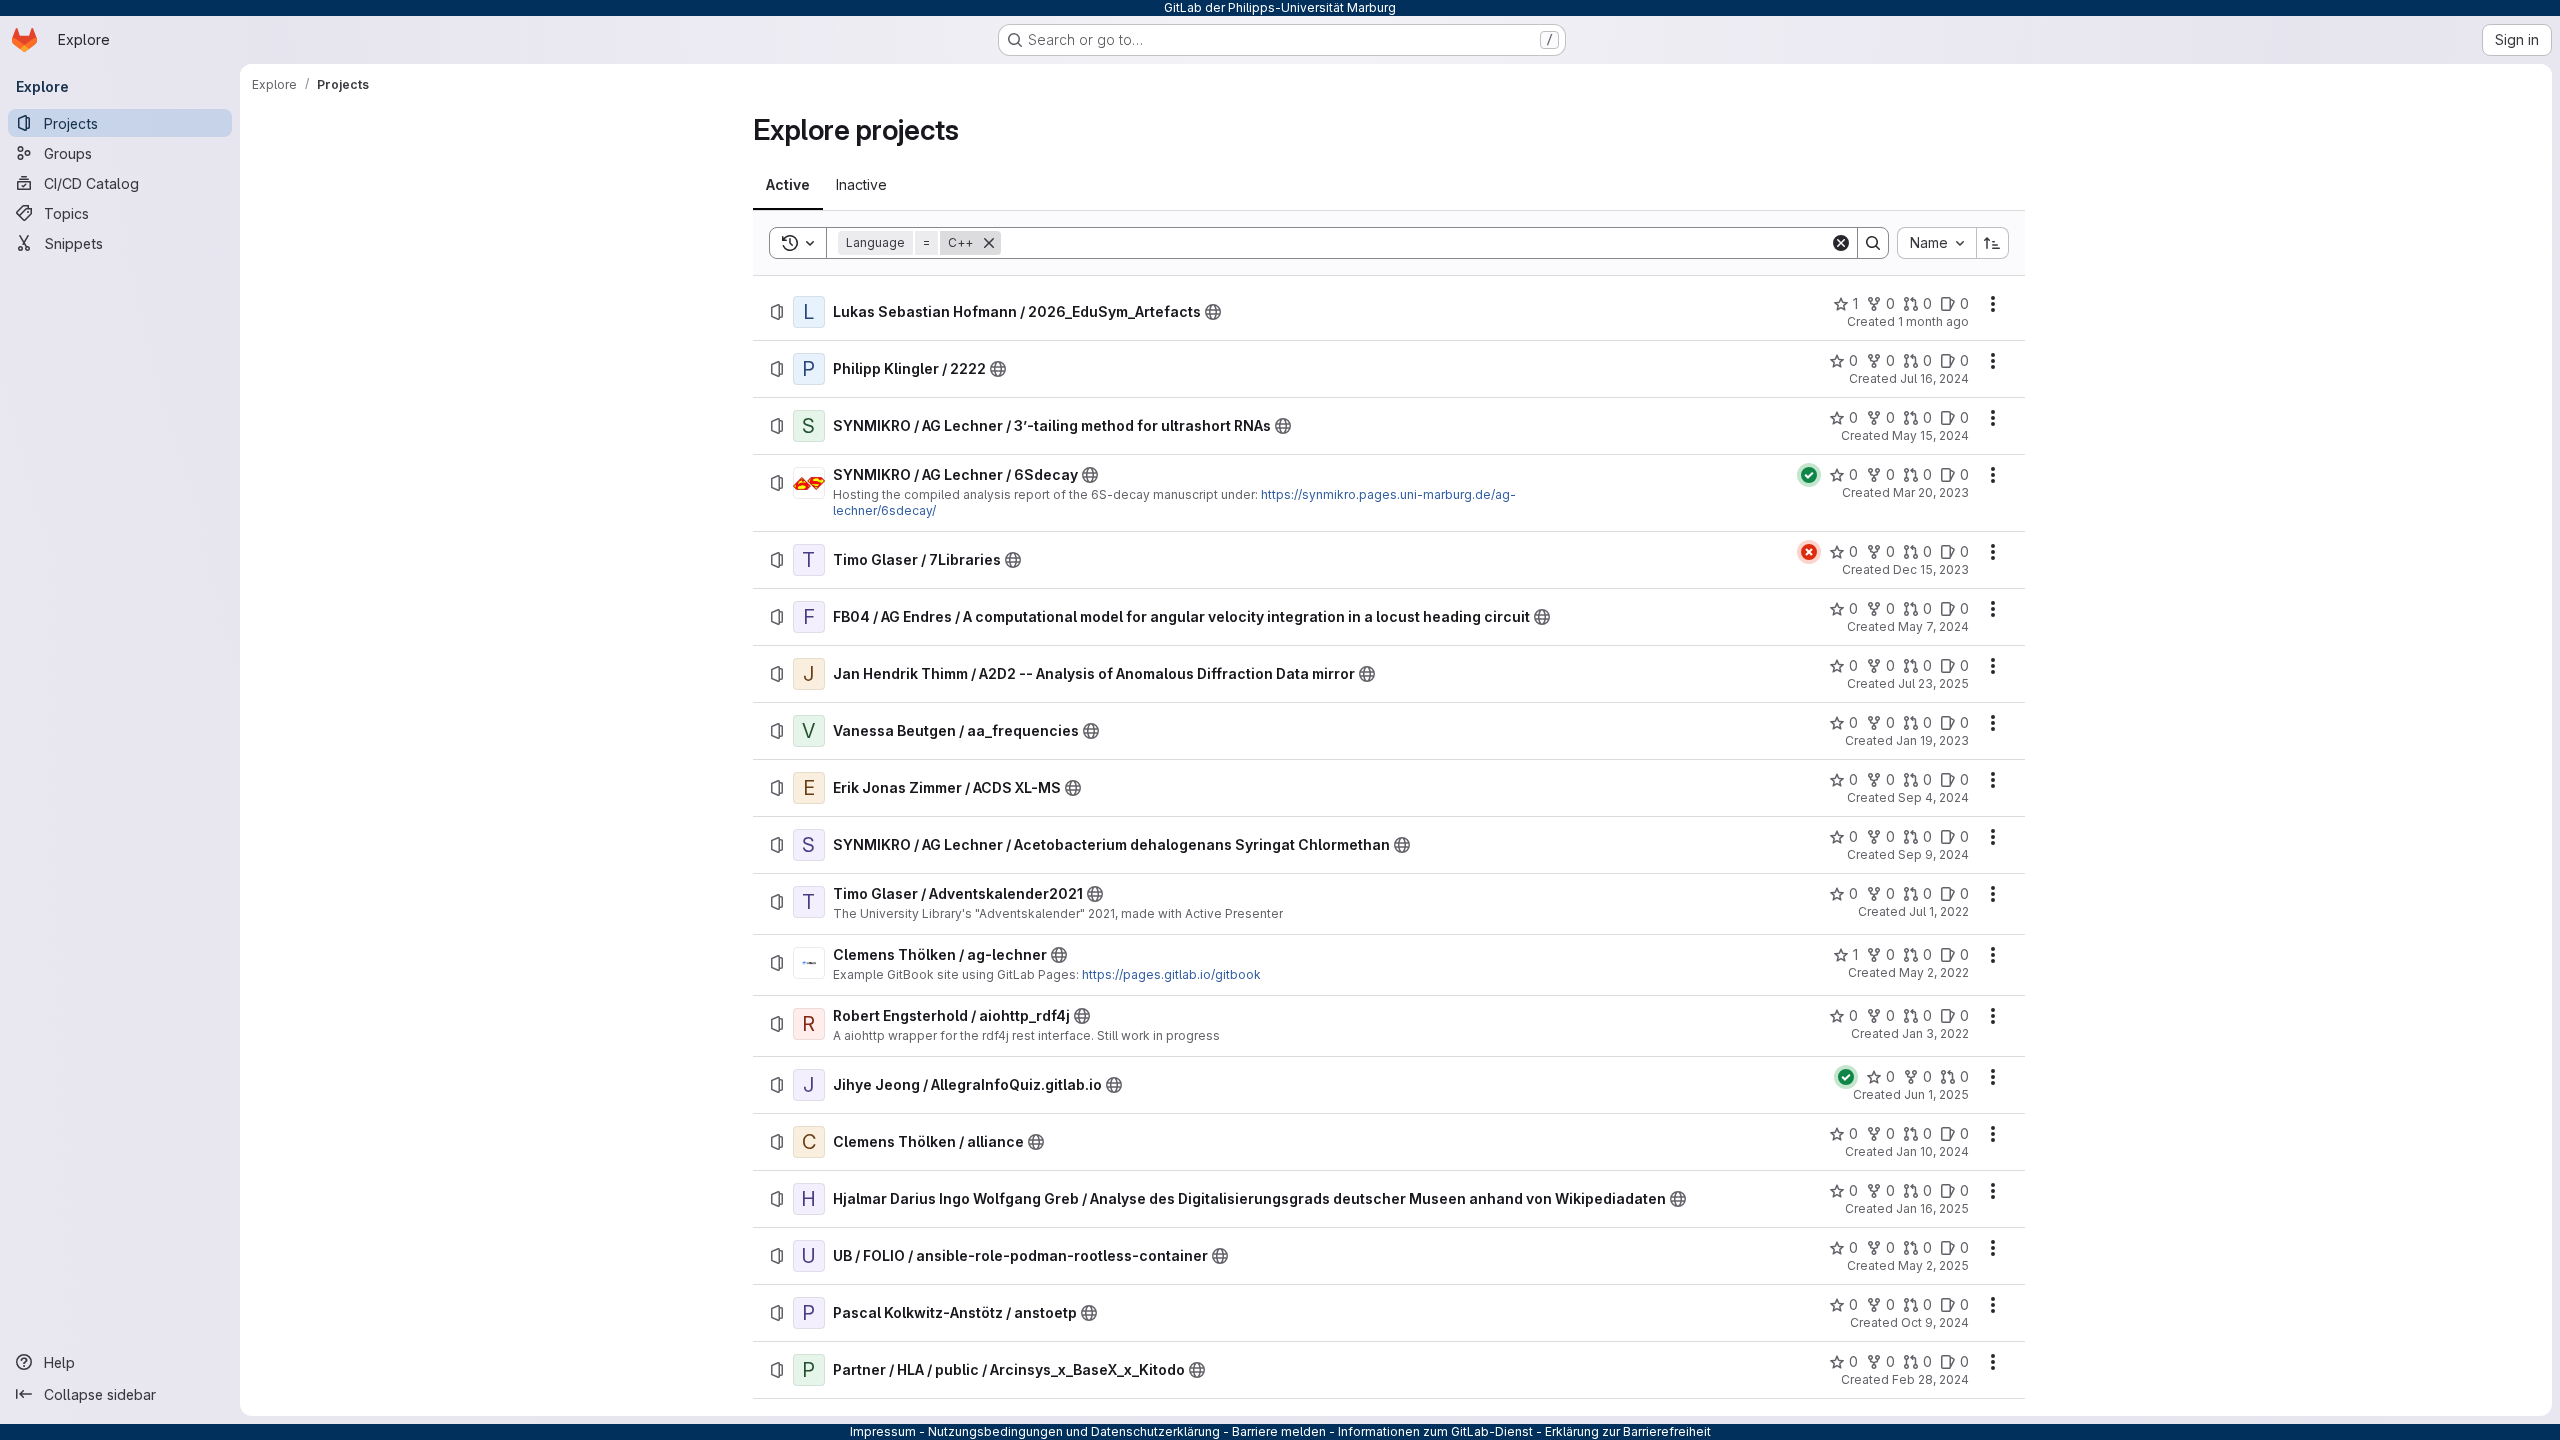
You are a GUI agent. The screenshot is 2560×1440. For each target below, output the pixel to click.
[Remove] (989, 243)
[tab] (788, 185)
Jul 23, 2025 (1933, 683)
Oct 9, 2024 (1935, 1322)
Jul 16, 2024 (1934, 378)
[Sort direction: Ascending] (1993, 243)
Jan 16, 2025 (1932, 1208)
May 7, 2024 (1933, 626)
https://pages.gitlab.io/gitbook (1171, 974)
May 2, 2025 (1933, 1265)
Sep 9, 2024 (1933, 854)
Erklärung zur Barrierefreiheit (1628, 1431)
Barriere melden (1279, 1431)
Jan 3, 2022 (1935, 1033)
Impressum (883, 1431)
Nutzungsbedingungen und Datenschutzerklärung (1074, 1431)
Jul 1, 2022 (1939, 911)
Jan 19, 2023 (1932, 740)
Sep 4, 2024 (1933, 797)
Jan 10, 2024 (1932, 1151)
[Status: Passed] (1809, 475)
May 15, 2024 (1930, 435)
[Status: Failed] (1809, 552)
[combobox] (1936, 243)
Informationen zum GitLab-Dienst (1435, 1431)
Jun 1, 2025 (1936, 1094)
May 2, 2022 (1934, 972)
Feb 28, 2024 (1930, 1379)
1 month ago (1933, 321)
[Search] (1873, 243)
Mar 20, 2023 (1931, 492)
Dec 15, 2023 (1931, 569)
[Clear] (1841, 243)
